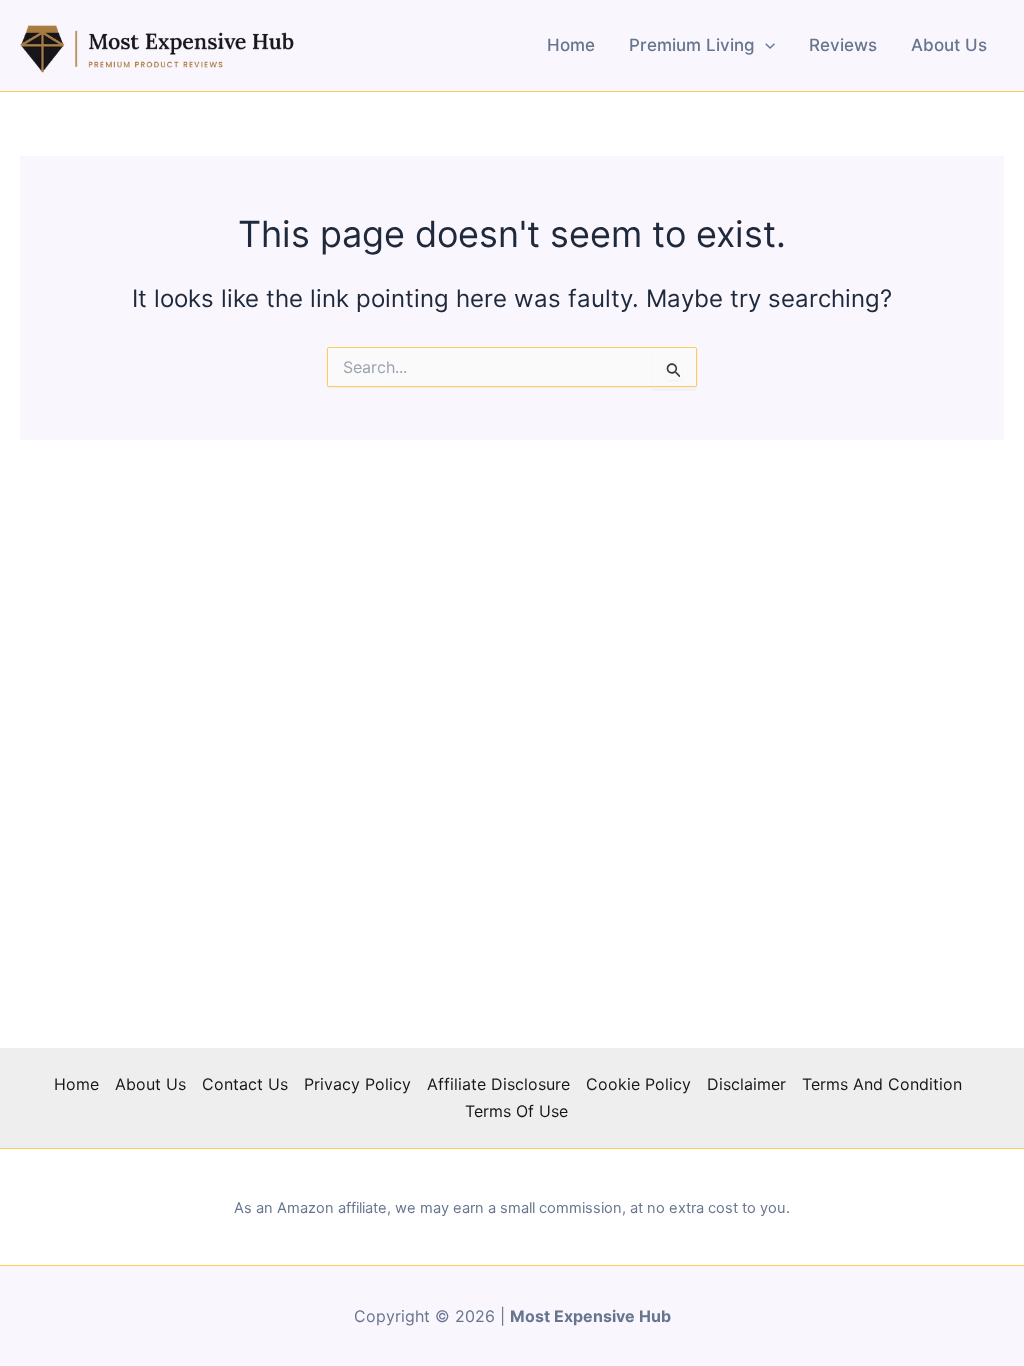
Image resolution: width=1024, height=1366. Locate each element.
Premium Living (692, 45)
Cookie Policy (638, 1084)
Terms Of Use (516, 1111)
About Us (949, 45)
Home (571, 45)
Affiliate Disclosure (498, 1084)
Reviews (843, 45)
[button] (765, 45)
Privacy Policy (357, 1084)
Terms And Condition (882, 1084)
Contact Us (245, 1084)
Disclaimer (746, 1084)
